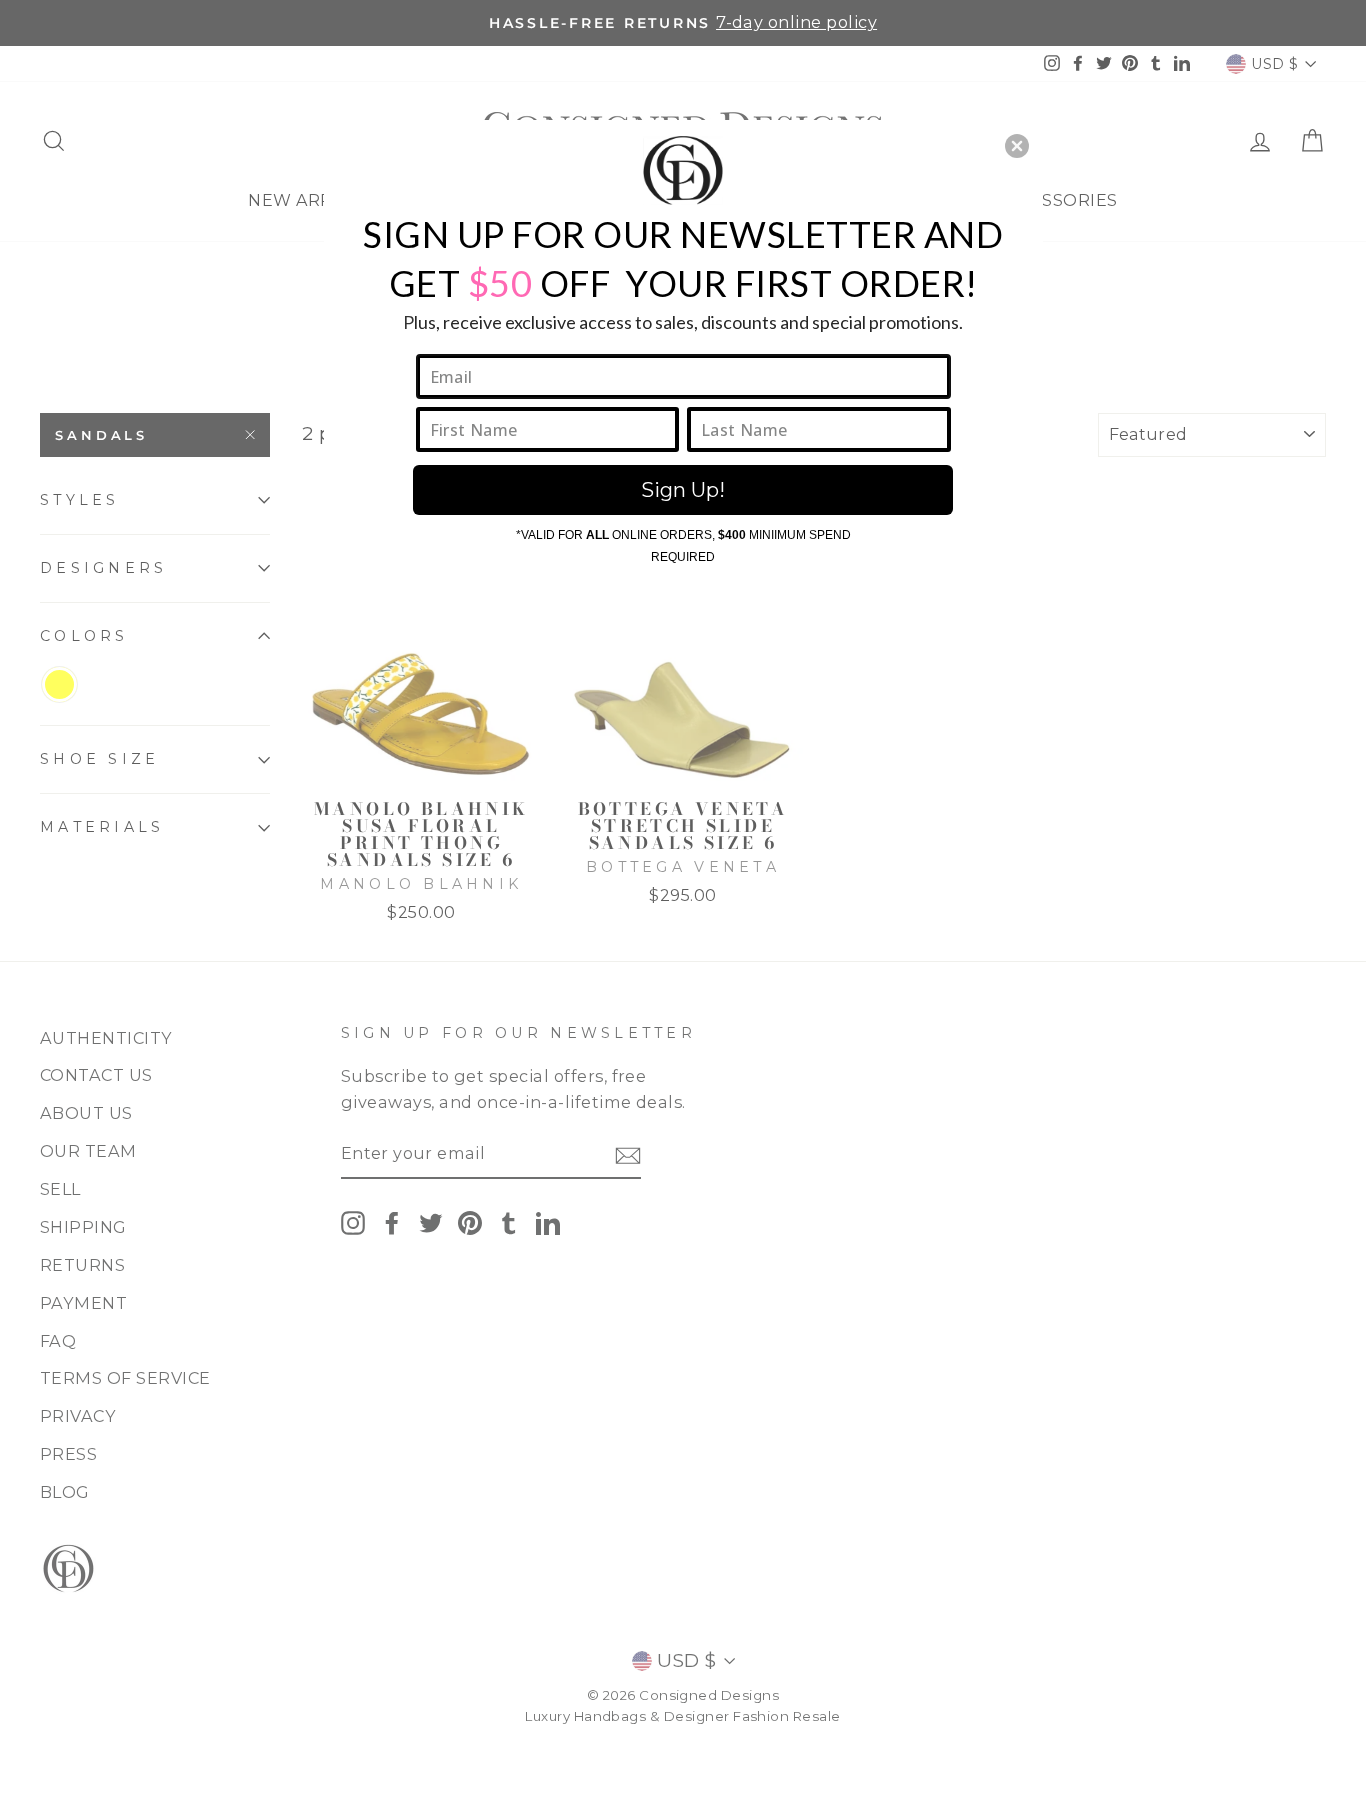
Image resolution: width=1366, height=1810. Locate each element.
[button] (1017, 146)
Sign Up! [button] (683, 490)
